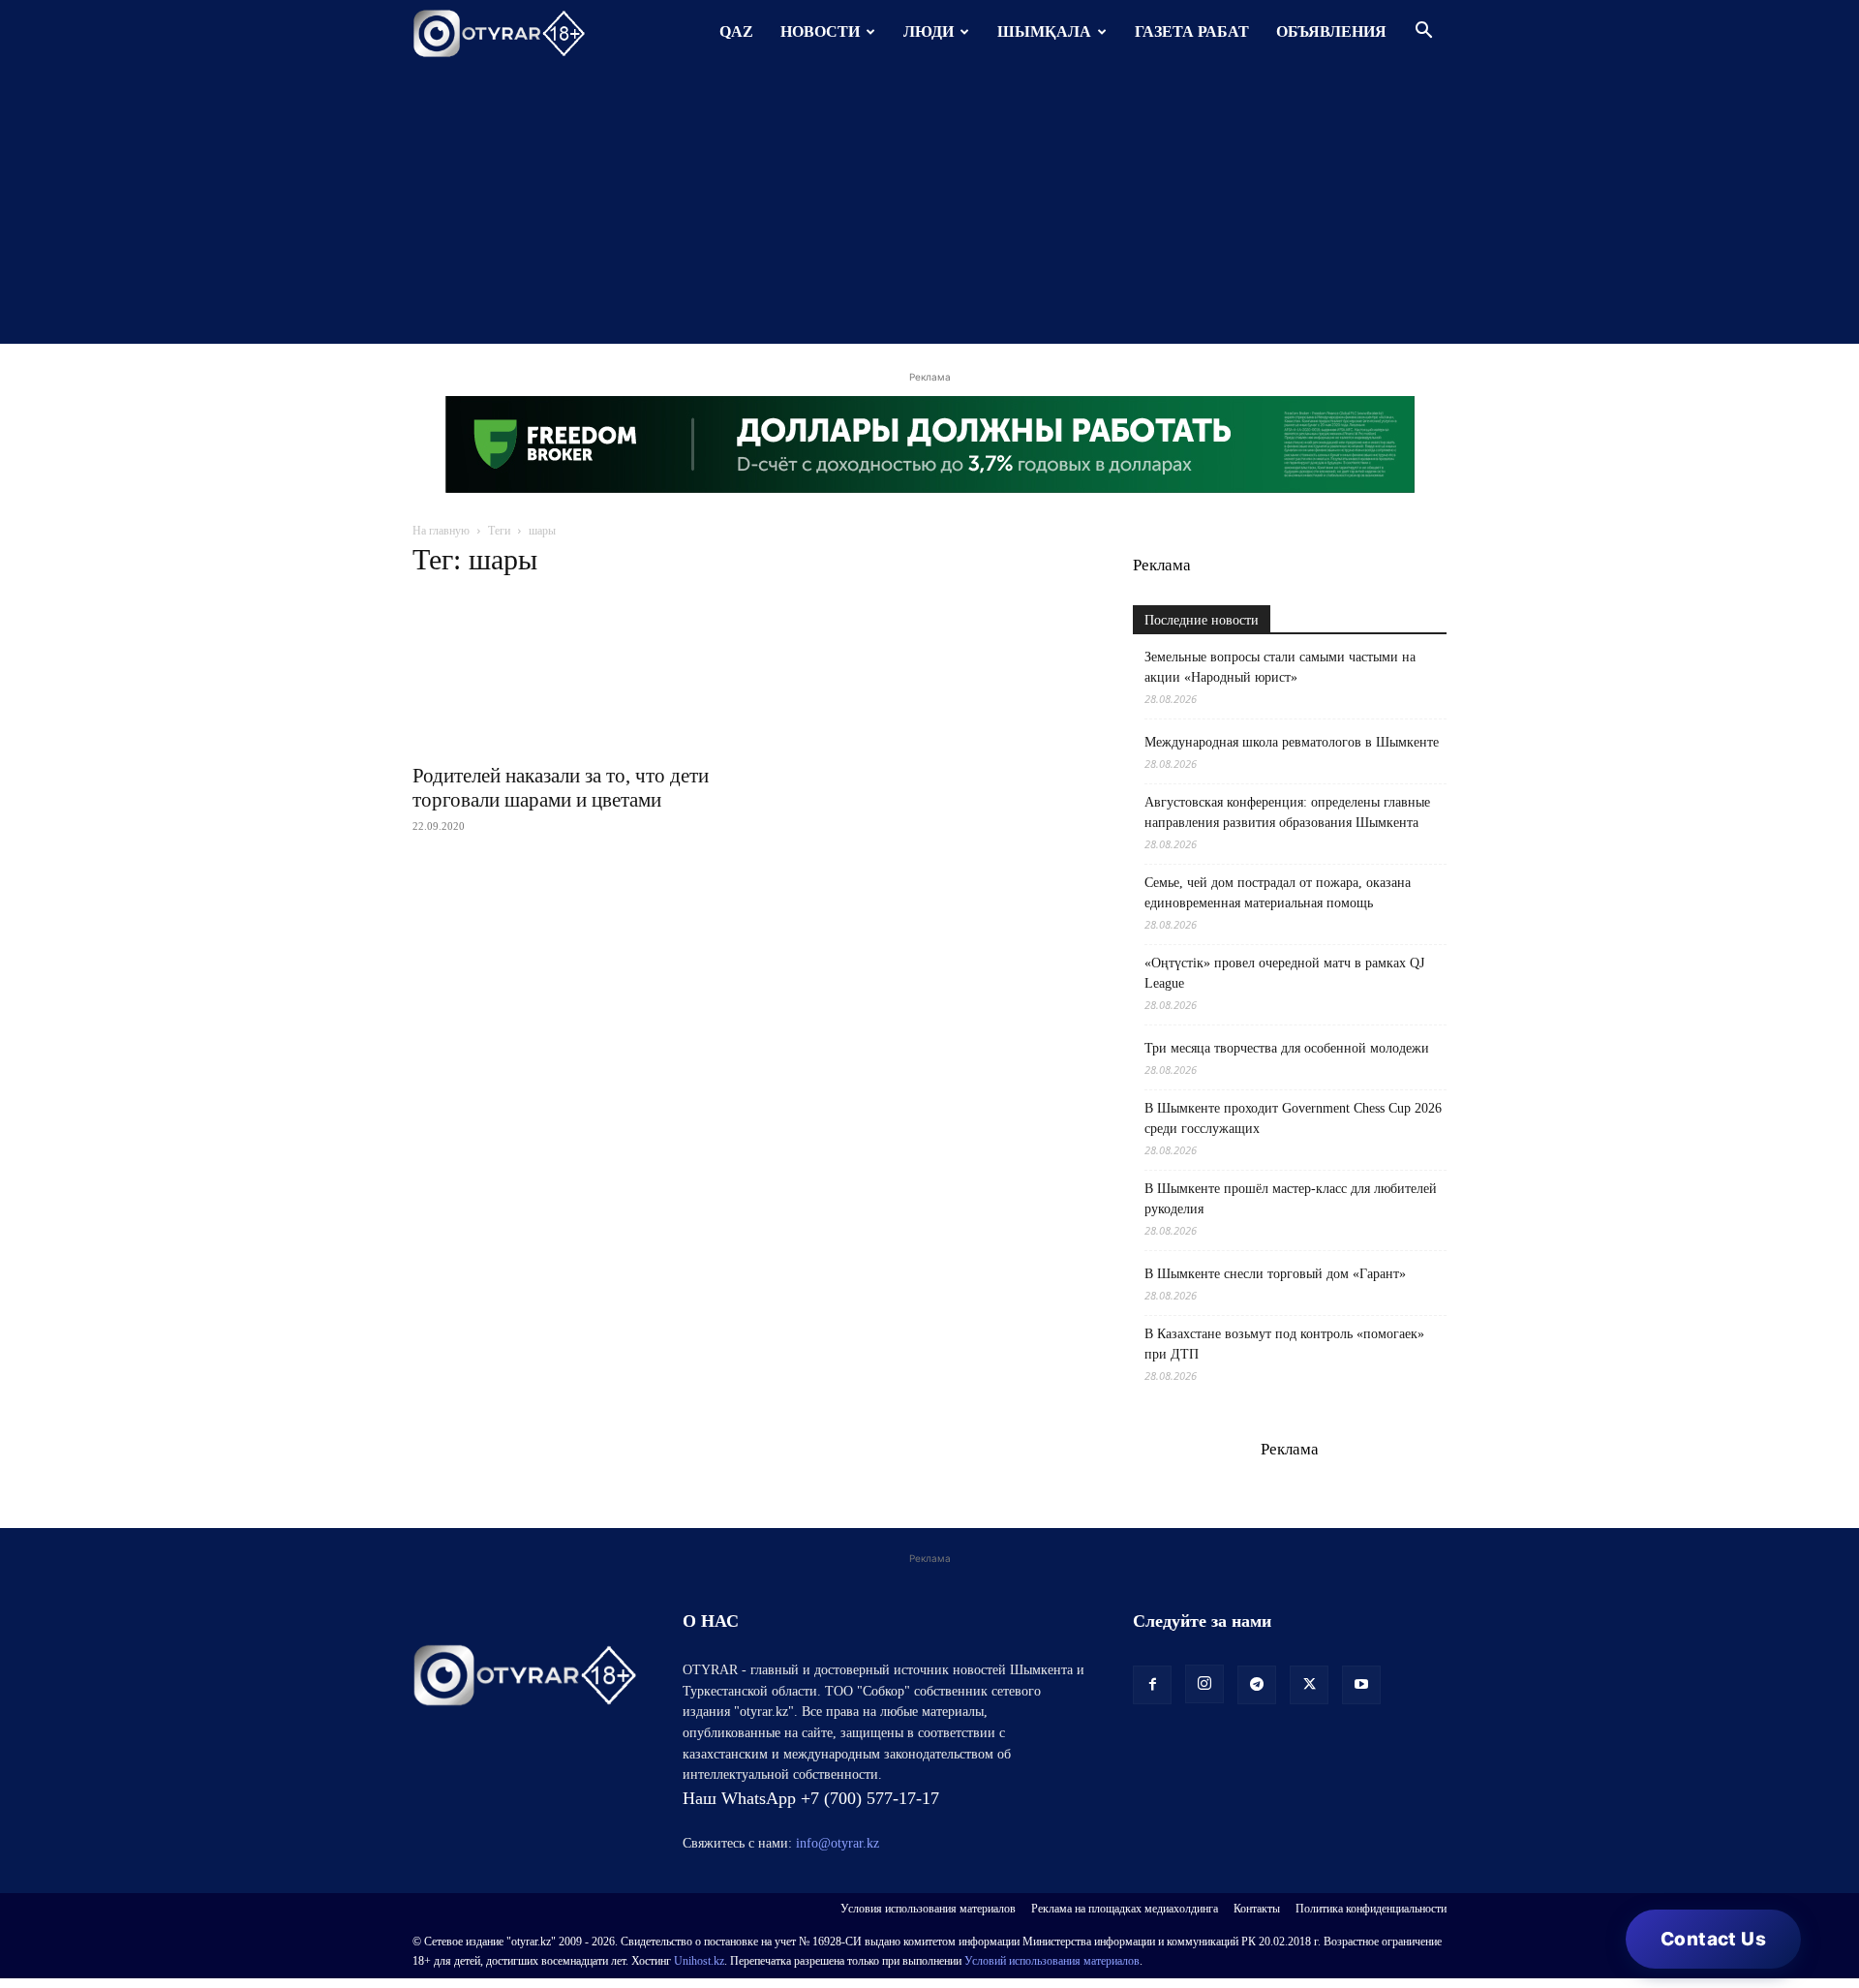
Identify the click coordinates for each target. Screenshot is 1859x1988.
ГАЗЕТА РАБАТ (1192, 31)
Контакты (1257, 1909)
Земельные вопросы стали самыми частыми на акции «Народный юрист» (1280, 667)
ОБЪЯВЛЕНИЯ (1331, 31)
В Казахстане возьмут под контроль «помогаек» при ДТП (1284, 1344)
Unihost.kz (699, 1961)
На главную (441, 531)
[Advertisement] (929, 208)
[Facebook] (1152, 1685)
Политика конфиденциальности (1371, 1909)
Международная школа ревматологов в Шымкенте (1292, 742)
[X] (1309, 1685)
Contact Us (1713, 1939)
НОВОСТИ (820, 31)
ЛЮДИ (929, 31)
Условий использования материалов (1052, 1961)
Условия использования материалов (928, 1909)
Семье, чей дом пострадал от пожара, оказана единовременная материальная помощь (1278, 893)
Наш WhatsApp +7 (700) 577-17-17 (811, 1798)
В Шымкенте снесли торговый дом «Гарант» (1275, 1274)
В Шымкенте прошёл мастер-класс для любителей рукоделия (1291, 1199)
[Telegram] (1257, 1685)
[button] (1423, 32)
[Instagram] (1204, 1684)
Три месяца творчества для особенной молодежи (1287, 1048)
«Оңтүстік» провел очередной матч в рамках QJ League (1284, 973)
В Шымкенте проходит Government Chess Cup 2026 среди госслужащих (1293, 1118)
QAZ (736, 31)
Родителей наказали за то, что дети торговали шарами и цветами (561, 788)
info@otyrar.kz (838, 1843)
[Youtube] (1361, 1685)
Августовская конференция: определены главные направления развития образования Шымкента (1287, 812)
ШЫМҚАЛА (1044, 31)
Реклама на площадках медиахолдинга (1125, 1909)
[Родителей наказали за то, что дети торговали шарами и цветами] (569, 674)
